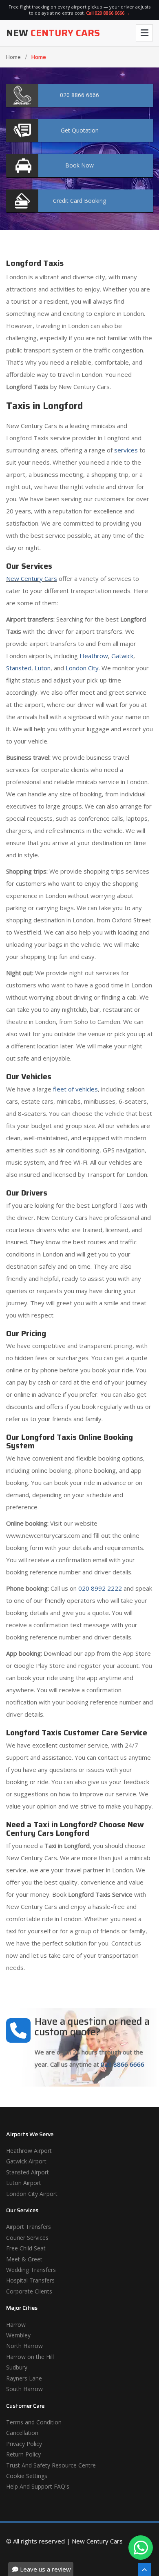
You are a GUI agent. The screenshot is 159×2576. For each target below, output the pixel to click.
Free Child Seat (26, 2248)
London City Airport (32, 2194)
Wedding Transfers (31, 2270)
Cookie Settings (27, 2476)
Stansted (19, 668)
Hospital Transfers (30, 2280)
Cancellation (22, 2433)
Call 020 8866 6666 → (108, 13)
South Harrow (24, 2389)
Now (79, 165)
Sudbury (17, 2367)
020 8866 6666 (123, 2064)
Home (13, 57)
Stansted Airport (28, 2172)
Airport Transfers (29, 2227)
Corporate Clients (29, 2291)
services (126, 450)
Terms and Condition (34, 2422)
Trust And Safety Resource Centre (51, 2465)
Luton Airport (24, 2183)
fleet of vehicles (75, 1089)
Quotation (80, 130)
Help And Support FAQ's (38, 2486)
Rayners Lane (24, 2378)
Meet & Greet (24, 2259)
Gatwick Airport (26, 2161)
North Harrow (24, 2346)
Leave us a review (45, 2569)
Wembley (18, 2335)
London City (82, 668)
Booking (79, 201)
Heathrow (94, 656)
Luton (43, 668)
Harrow (16, 2325)
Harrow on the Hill (30, 2357)
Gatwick (122, 656)
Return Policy (23, 2454)
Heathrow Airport (29, 2151)
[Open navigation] (144, 33)
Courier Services (27, 2238)
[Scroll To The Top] (144, 2569)
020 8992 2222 (100, 1588)
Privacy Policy (24, 2444)
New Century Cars (32, 578)
